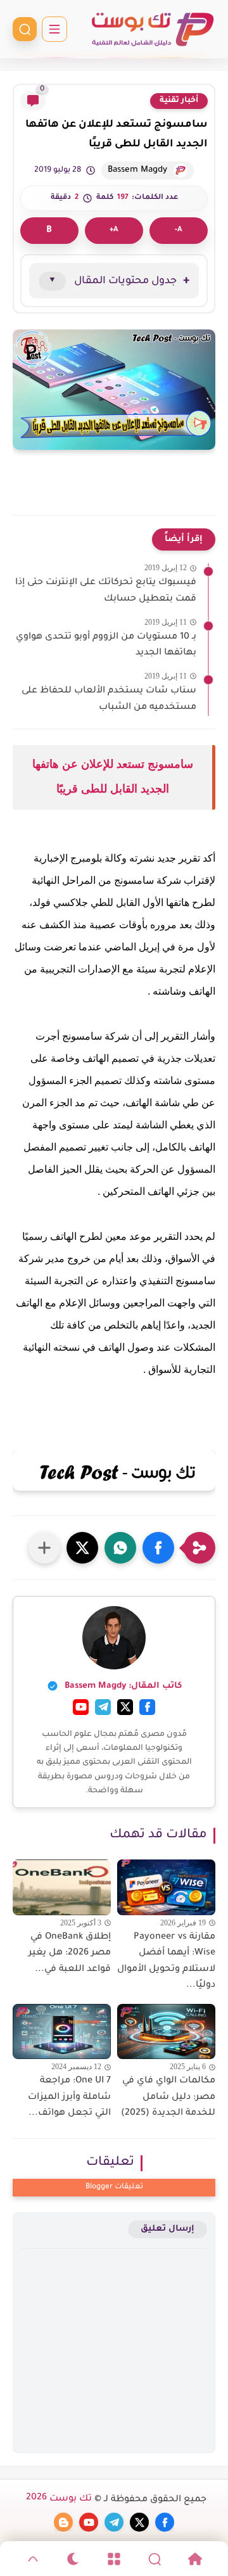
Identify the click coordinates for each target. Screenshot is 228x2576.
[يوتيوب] (81, 1707)
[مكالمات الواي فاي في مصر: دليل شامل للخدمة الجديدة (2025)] (166, 2031)
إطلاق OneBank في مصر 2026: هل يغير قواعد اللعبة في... (70, 1954)
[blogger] (63, 2522)
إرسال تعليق (168, 2229)
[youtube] (89, 2522)
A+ (114, 230)
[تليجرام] (103, 1707)
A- (179, 230)
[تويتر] (125, 1707)
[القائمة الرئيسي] (54, 29)
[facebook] (165, 2522)
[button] (158, 1548)
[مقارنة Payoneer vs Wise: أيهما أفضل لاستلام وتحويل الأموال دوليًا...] (166, 1887)
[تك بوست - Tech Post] (152, 29)
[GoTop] (33, 2559)
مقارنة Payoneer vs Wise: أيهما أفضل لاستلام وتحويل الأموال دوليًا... (166, 1962)
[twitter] (139, 2522)
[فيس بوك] (147, 1707)
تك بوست (59, 2499)
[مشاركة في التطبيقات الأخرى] (44, 1548)
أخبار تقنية (179, 101)
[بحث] (25, 29)
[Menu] (114, 2559)
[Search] (155, 2559)
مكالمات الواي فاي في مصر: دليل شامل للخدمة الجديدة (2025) (168, 2097)
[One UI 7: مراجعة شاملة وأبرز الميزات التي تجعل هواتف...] (62, 2031)
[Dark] (73, 2559)
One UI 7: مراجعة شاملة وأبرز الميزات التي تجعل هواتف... (69, 2097)
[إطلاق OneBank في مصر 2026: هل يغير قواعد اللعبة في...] (62, 1887)
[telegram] (114, 2522)
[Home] (195, 2559)
